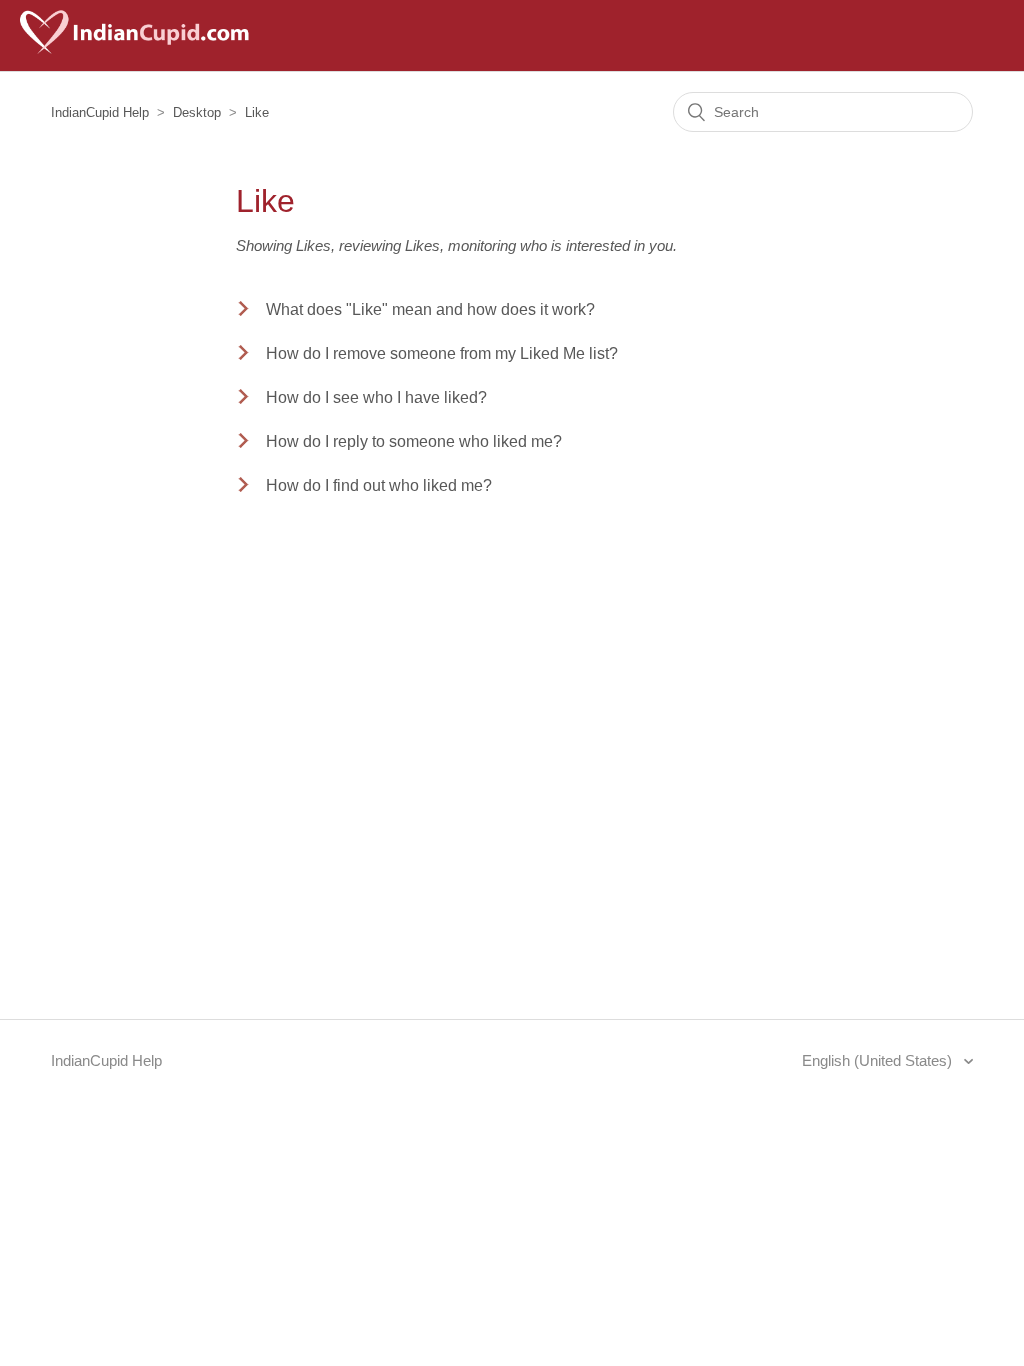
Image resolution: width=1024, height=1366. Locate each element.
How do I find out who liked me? (379, 485)
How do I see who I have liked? (376, 397)
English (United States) (879, 1060)
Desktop (197, 112)
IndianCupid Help (100, 112)
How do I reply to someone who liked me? (414, 441)
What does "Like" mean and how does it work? (430, 309)
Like (257, 112)
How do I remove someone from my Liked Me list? (442, 353)
